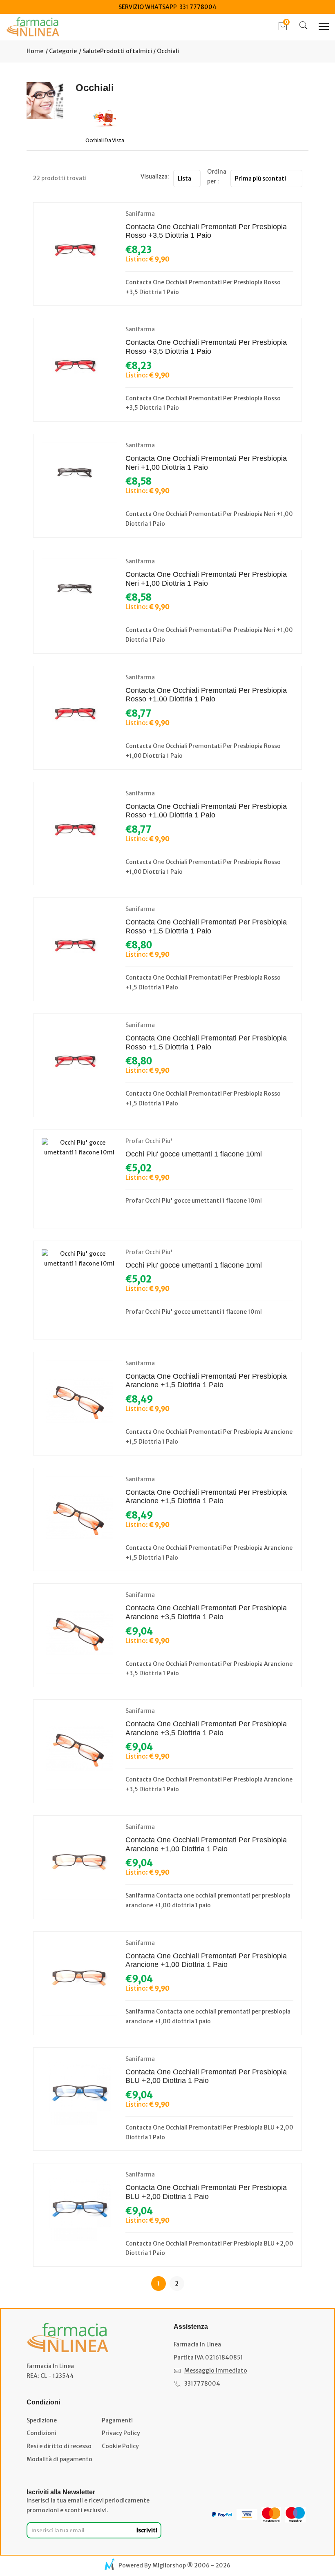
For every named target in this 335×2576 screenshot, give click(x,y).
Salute (91, 51)
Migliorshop (169, 2565)
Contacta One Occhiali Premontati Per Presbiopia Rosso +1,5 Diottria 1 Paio (206, 926)
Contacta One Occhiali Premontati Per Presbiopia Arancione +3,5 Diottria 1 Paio (206, 1612)
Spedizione (42, 2420)
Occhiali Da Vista (105, 140)
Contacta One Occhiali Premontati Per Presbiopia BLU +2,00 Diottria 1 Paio (206, 2076)
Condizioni (41, 2433)
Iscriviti (147, 2530)
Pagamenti (117, 2420)
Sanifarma (140, 214)
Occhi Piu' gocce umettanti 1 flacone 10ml (194, 1154)
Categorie (62, 51)
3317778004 (202, 2384)
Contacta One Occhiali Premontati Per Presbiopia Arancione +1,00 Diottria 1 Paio (206, 1844)
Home (35, 51)
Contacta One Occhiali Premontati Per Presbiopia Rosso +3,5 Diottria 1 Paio (206, 231)
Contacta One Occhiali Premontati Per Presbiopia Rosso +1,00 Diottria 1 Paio (206, 695)
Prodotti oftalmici (126, 51)
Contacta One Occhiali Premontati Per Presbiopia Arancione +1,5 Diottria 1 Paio (206, 1381)
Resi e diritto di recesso (59, 2446)
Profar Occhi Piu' (149, 1141)
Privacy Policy (121, 2433)
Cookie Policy (120, 2446)
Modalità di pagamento (59, 2459)
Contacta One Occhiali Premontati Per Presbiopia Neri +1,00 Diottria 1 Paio (206, 463)
